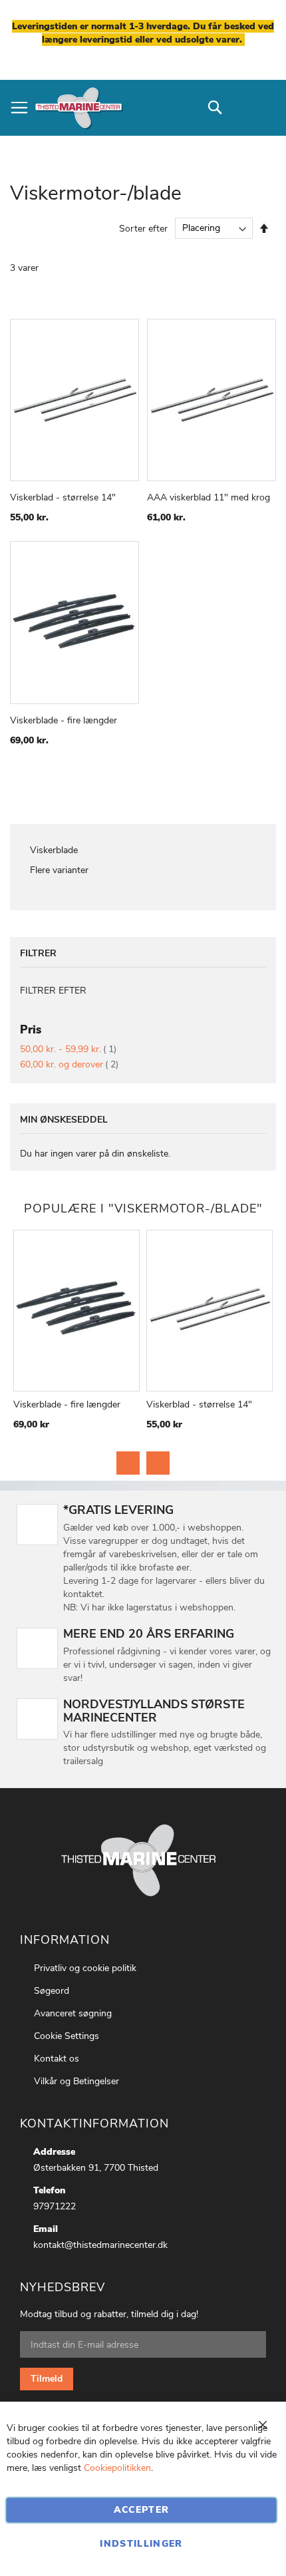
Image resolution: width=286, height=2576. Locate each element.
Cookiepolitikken (117, 2468)
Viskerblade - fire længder (64, 720)
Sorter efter (143, 228)
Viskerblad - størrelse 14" (63, 497)
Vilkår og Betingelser (76, 2081)
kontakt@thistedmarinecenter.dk (100, 2245)
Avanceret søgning (73, 2013)
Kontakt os (57, 2059)
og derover (69, 1064)
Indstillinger (141, 2544)
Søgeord (52, 1991)
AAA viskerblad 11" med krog (209, 497)
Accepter (142, 2510)
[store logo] (78, 108)
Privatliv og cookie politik (85, 1968)
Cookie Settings (67, 2036)
